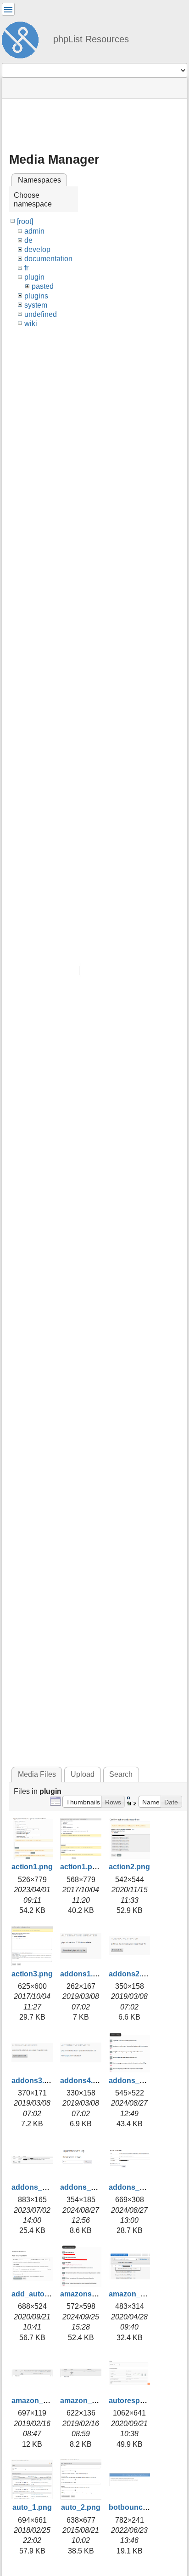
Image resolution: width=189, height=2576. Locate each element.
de (28, 240)
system (36, 305)
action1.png (32, 1867)
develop (37, 249)
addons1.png (83, 1974)
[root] (25, 221)
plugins (36, 296)
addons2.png (132, 1974)
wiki (31, 323)
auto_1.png (32, 2507)
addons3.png (35, 2081)
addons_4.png (134, 2187)
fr (26, 268)
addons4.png (83, 2081)
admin (34, 231)
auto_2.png (81, 2507)
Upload (83, 1774)
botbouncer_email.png (148, 2507)
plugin (34, 277)
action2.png (129, 1867)
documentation (48, 259)
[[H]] (24, 39)
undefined (41, 314)
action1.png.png (89, 1867)
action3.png (32, 1974)
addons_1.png (134, 2081)
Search (121, 1774)
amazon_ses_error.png (52, 2401)
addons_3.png (85, 2187)
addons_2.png (37, 2187)
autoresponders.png (145, 2401)
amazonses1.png (90, 2294)
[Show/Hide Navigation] (8, 9)
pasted (43, 286)
